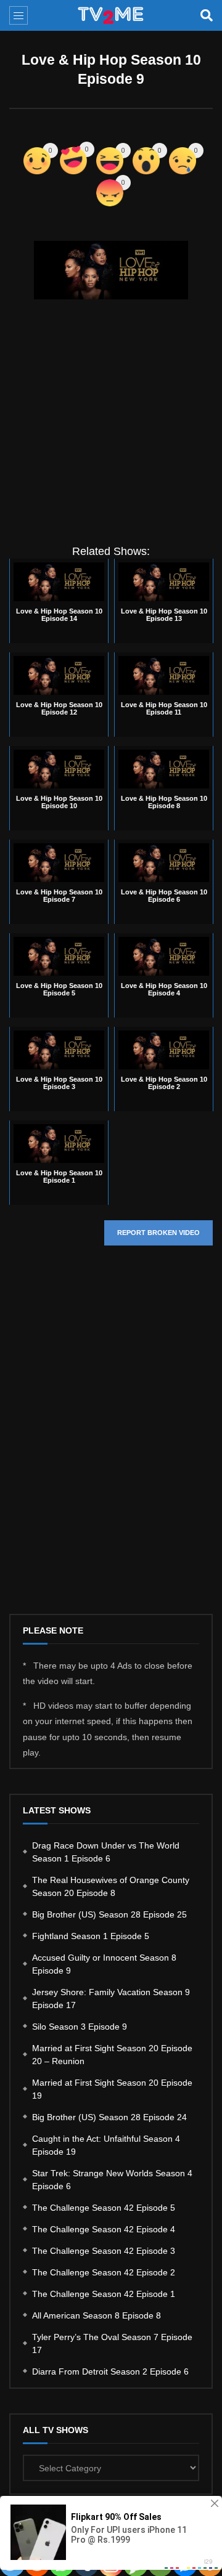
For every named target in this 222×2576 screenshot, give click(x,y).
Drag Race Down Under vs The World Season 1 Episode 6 (106, 1852)
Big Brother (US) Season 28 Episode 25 (109, 1914)
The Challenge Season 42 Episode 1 (104, 2294)
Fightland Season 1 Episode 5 (91, 1936)
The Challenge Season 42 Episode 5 (104, 2208)
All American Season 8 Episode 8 (97, 2315)
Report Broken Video (158, 1233)
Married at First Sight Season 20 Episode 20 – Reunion (112, 2055)
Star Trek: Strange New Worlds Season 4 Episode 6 (112, 2180)
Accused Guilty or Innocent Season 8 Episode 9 (104, 1964)
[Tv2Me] (111, 15)
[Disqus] (111, 1440)
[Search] (207, 15)
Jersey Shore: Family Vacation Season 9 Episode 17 (111, 1999)
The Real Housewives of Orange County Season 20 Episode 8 (111, 1886)
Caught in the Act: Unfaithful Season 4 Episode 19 (106, 2145)
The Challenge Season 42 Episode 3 (104, 2251)
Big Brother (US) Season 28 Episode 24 (109, 2117)
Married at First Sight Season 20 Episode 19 (112, 2089)
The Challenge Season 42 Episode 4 (104, 2229)
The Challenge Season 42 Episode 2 (104, 2272)
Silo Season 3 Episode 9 (80, 2027)
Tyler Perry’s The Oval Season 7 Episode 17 (112, 2343)
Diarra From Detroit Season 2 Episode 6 (110, 2371)
